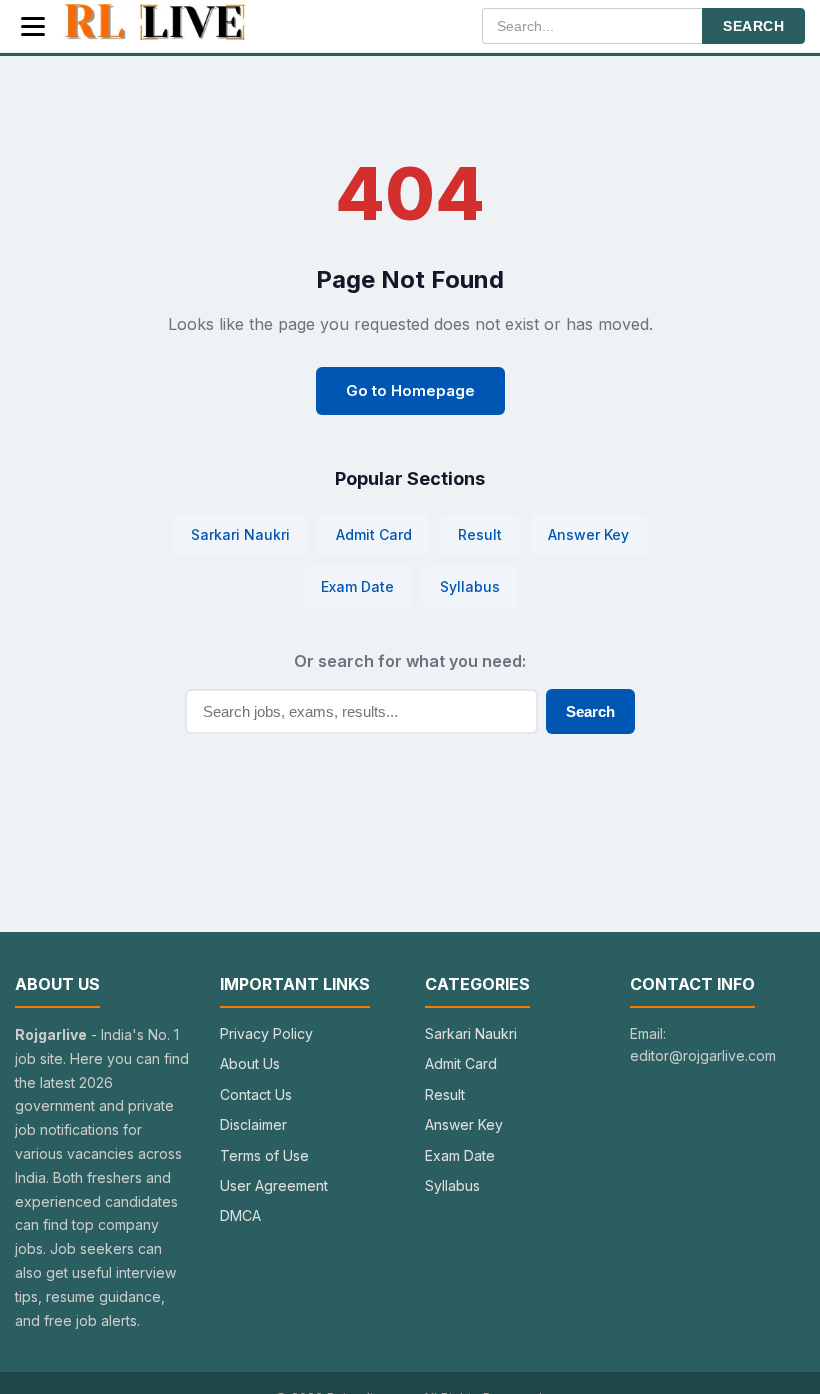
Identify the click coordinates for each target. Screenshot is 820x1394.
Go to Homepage (410, 390)
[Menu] (33, 26)
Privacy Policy (266, 1033)
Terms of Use (264, 1155)
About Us (250, 1063)
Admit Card (374, 534)
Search (590, 711)
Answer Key (588, 534)
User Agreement (274, 1185)
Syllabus (470, 586)
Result (480, 534)
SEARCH (753, 26)
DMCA (240, 1215)
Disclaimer (253, 1124)
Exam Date (357, 586)
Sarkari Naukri (240, 534)
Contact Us (256, 1094)
